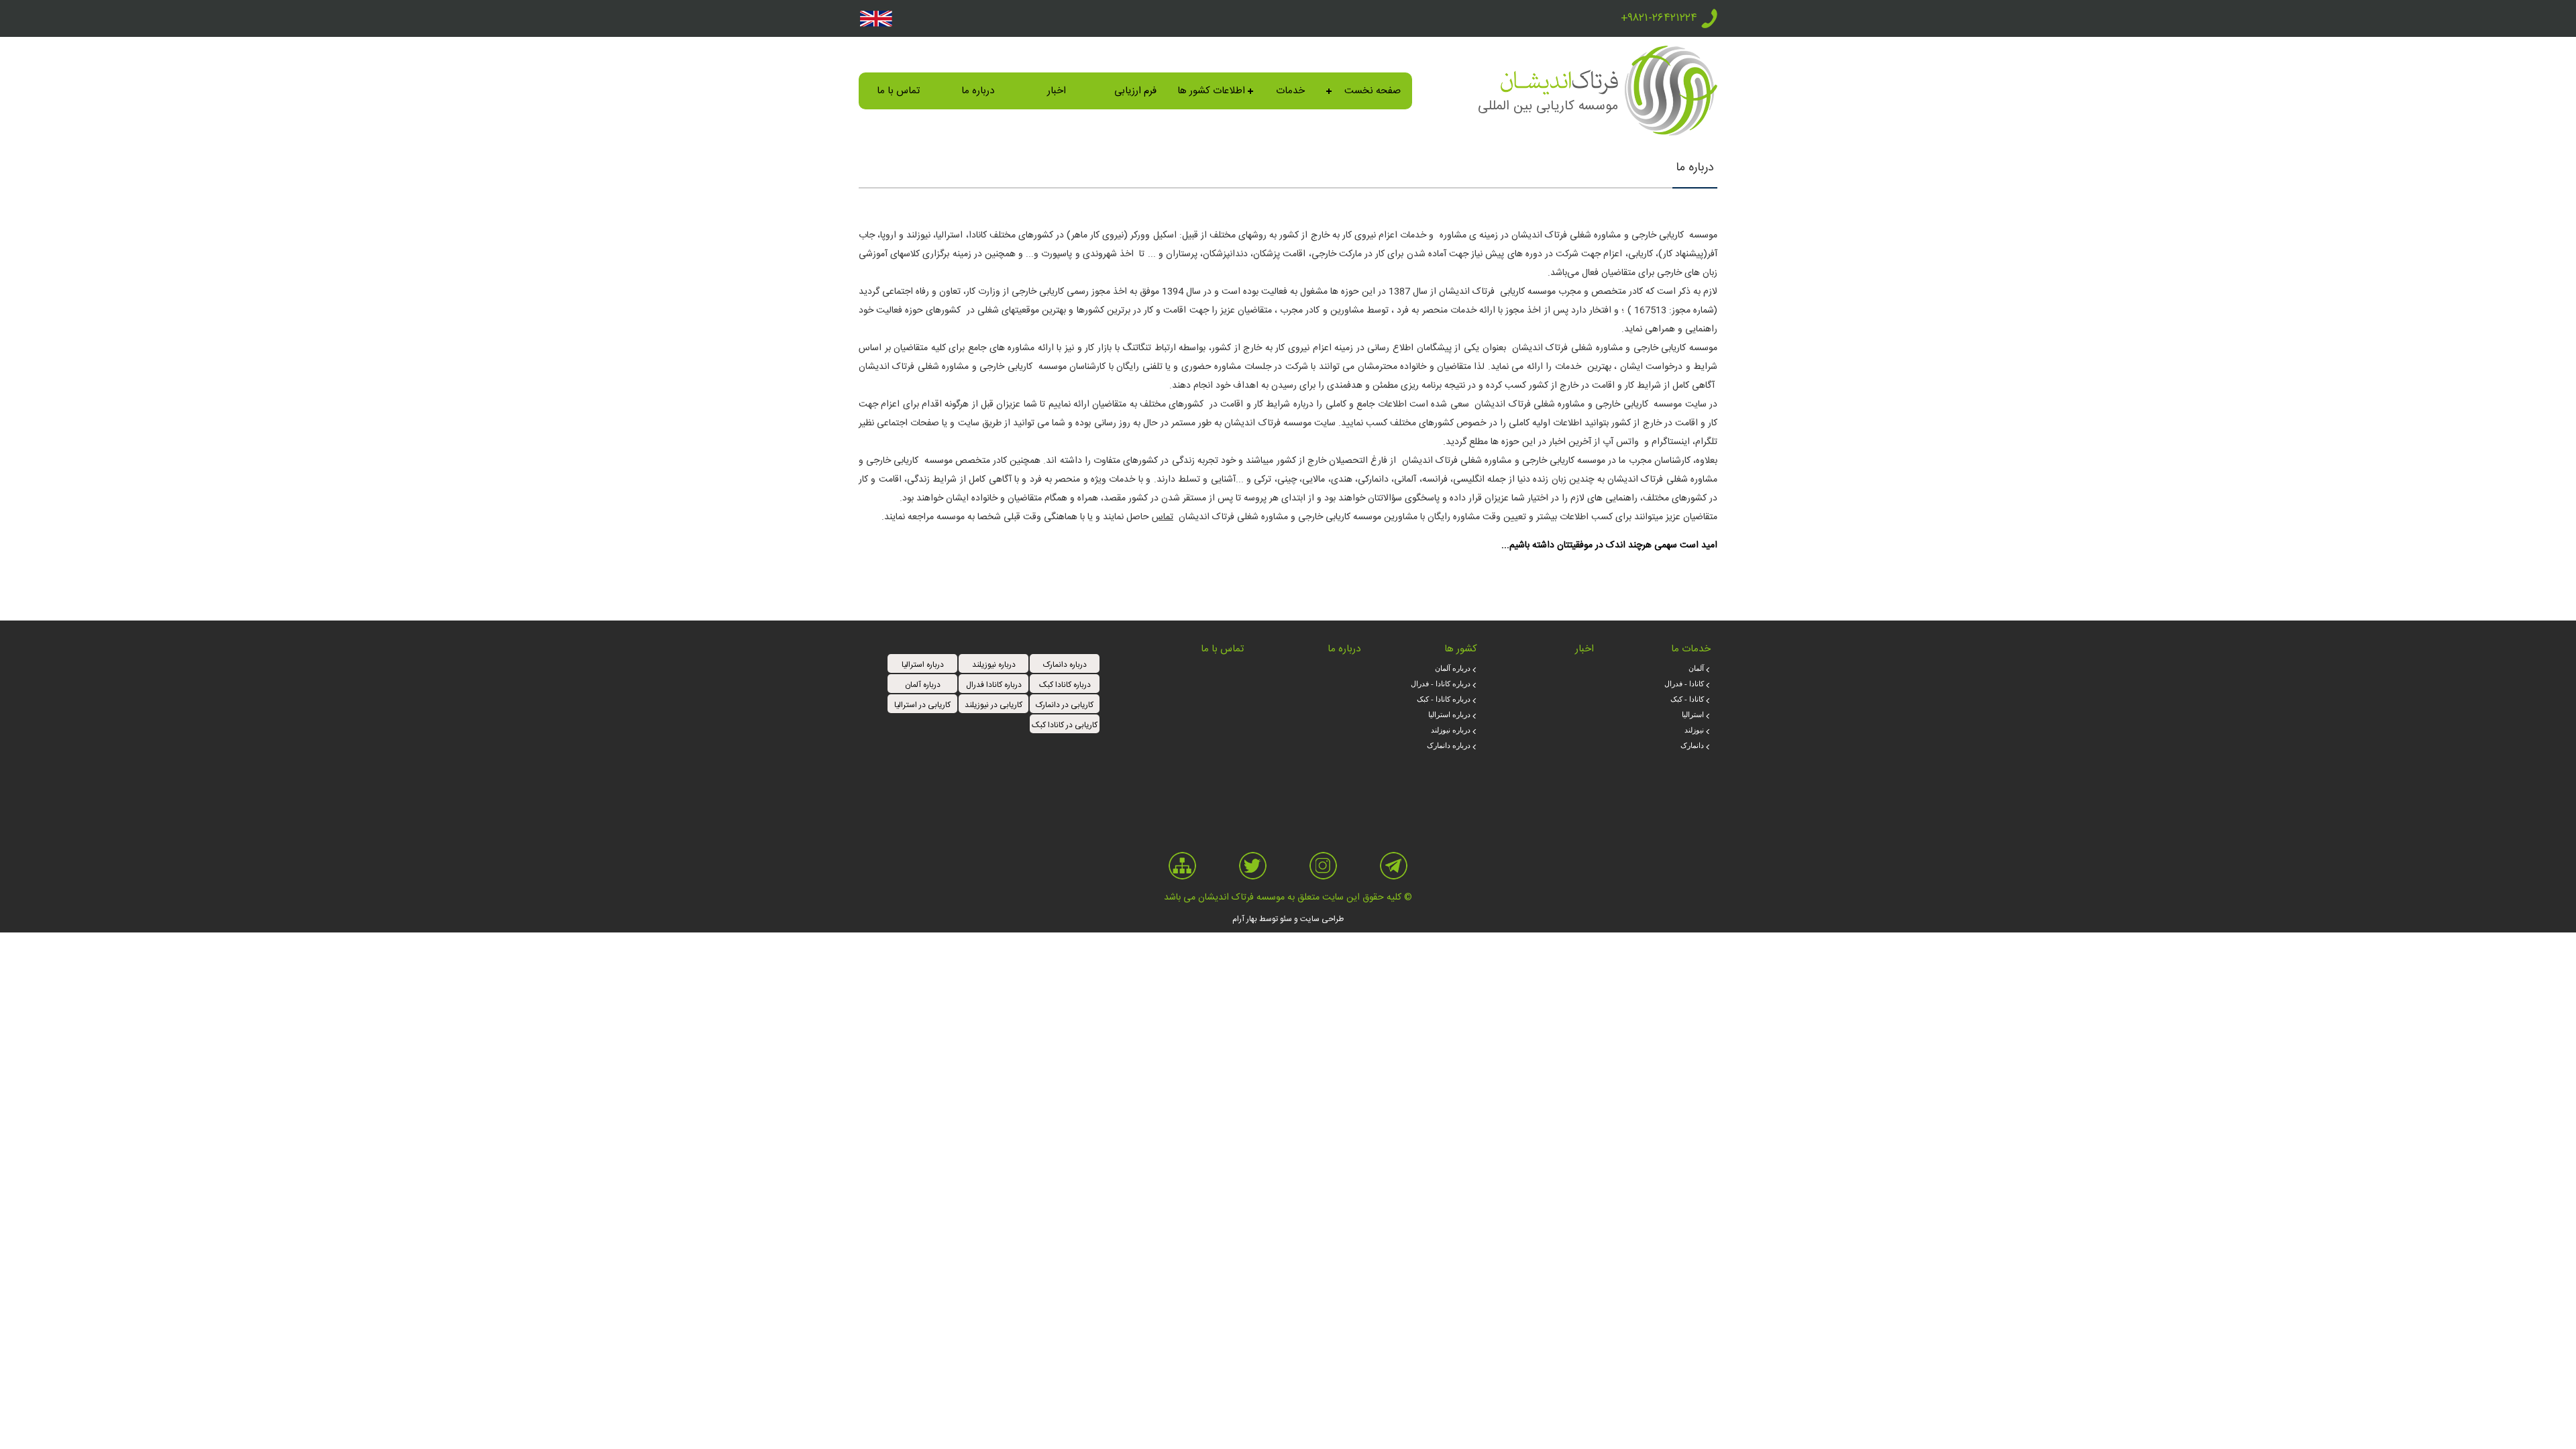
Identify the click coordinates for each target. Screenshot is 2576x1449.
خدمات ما (1691, 649)
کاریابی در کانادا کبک (1065, 725)
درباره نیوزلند (1451, 730)
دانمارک (1692, 745)
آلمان (1696, 668)
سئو (1286, 919)
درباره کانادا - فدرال (1441, 684)
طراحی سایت (1322, 919)
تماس (1163, 517)
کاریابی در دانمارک (1065, 705)
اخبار (1057, 91)
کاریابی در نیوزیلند (994, 705)
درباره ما (978, 91)
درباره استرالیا (1449, 714)
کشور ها (1461, 649)
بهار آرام (1245, 919)
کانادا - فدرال (1684, 684)
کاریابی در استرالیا (922, 705)
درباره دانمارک (1449, 745)
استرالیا (1693, 714)
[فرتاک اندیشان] (1671, 132)
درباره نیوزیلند (994, 665)
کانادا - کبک (1687, 699)
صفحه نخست (1373, 91)
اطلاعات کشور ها (1211, 91)
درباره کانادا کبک (1065, 685)
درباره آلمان (1453, 668)
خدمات (1290, 91)
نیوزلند (1694, 730)
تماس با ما (898, 91)
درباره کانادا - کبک (1444, 699)
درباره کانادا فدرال (994, 685)
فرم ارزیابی (1135, 91)
